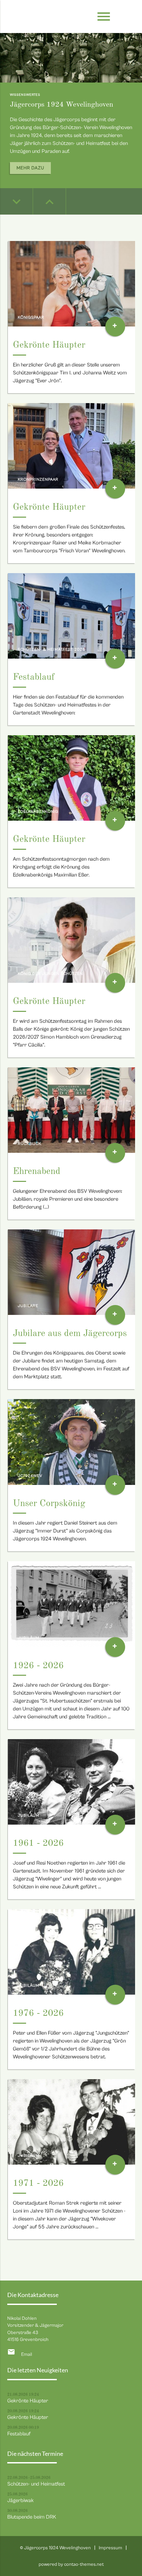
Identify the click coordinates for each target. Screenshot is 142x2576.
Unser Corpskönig (49, 1504)
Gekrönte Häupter (49, 345)
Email (27, 2354)
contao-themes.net (84, 2564)
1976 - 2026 (38, 2013)
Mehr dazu (30, 168)
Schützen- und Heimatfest (36, 2484)
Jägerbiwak (20, 2500)
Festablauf (34, 677)
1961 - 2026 (38, 1843)
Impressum (110, 2548)
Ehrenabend (37, 1172)
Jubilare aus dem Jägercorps (70, 1334)
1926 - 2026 (38, 1666)
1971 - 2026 (38, 2183)
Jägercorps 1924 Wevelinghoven (62, 105)
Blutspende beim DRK (32, 2517)
